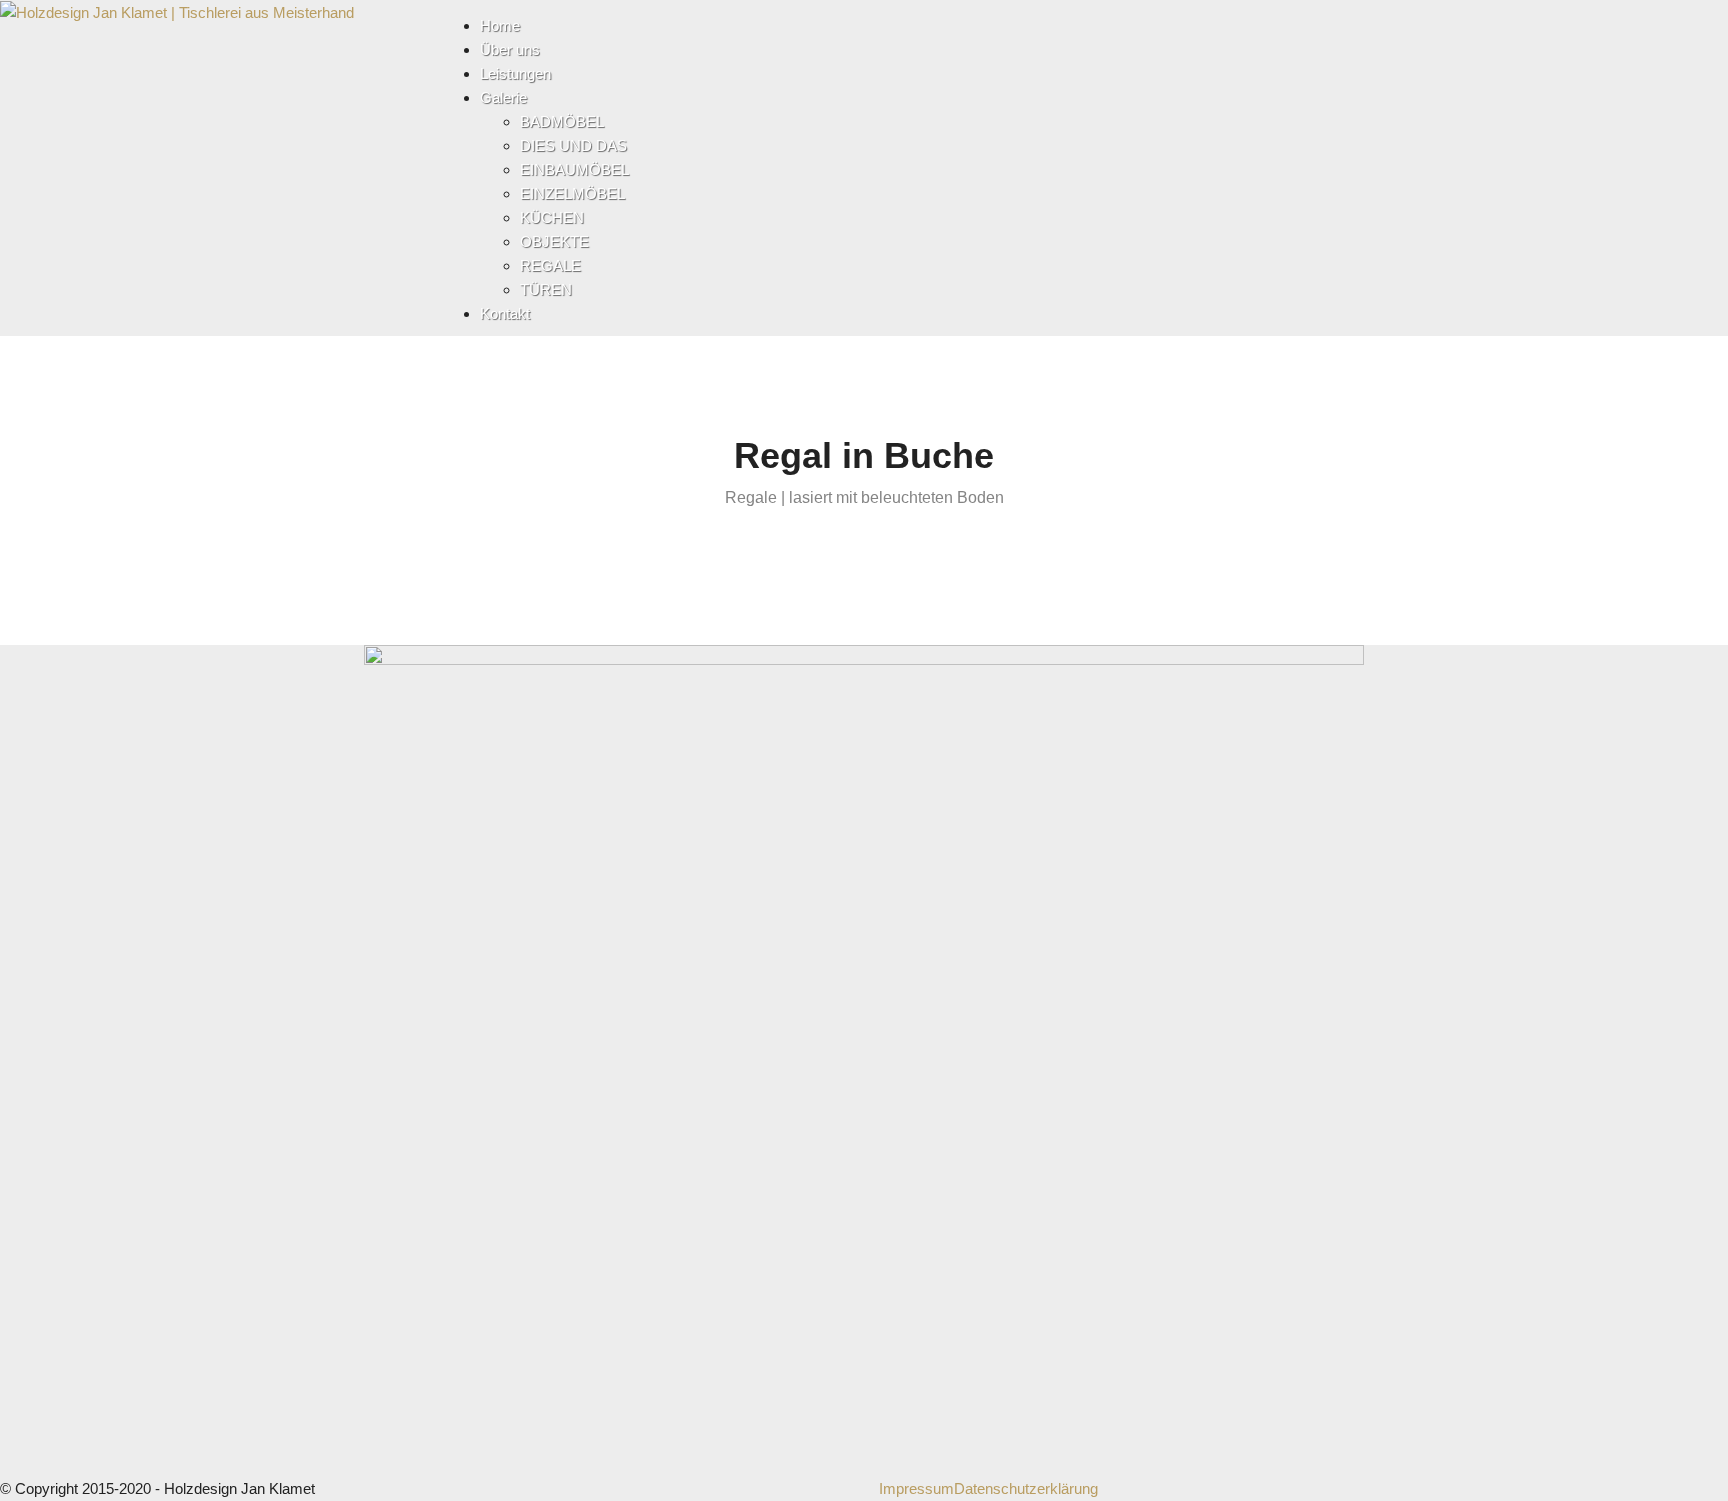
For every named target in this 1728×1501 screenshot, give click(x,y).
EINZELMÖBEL (572, 193)
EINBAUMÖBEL (574, 169)
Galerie (503, 97)
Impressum (916, 1488)
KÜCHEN (552, 217)
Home (500, 25)
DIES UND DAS (573, 145)
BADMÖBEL (562, 121)
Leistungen (515, 73)
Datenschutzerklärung (1026, 1488)
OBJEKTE (554, 241)
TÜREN (546, 289)
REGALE (550, 265)
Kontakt (505, 313)
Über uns (510, 49)
